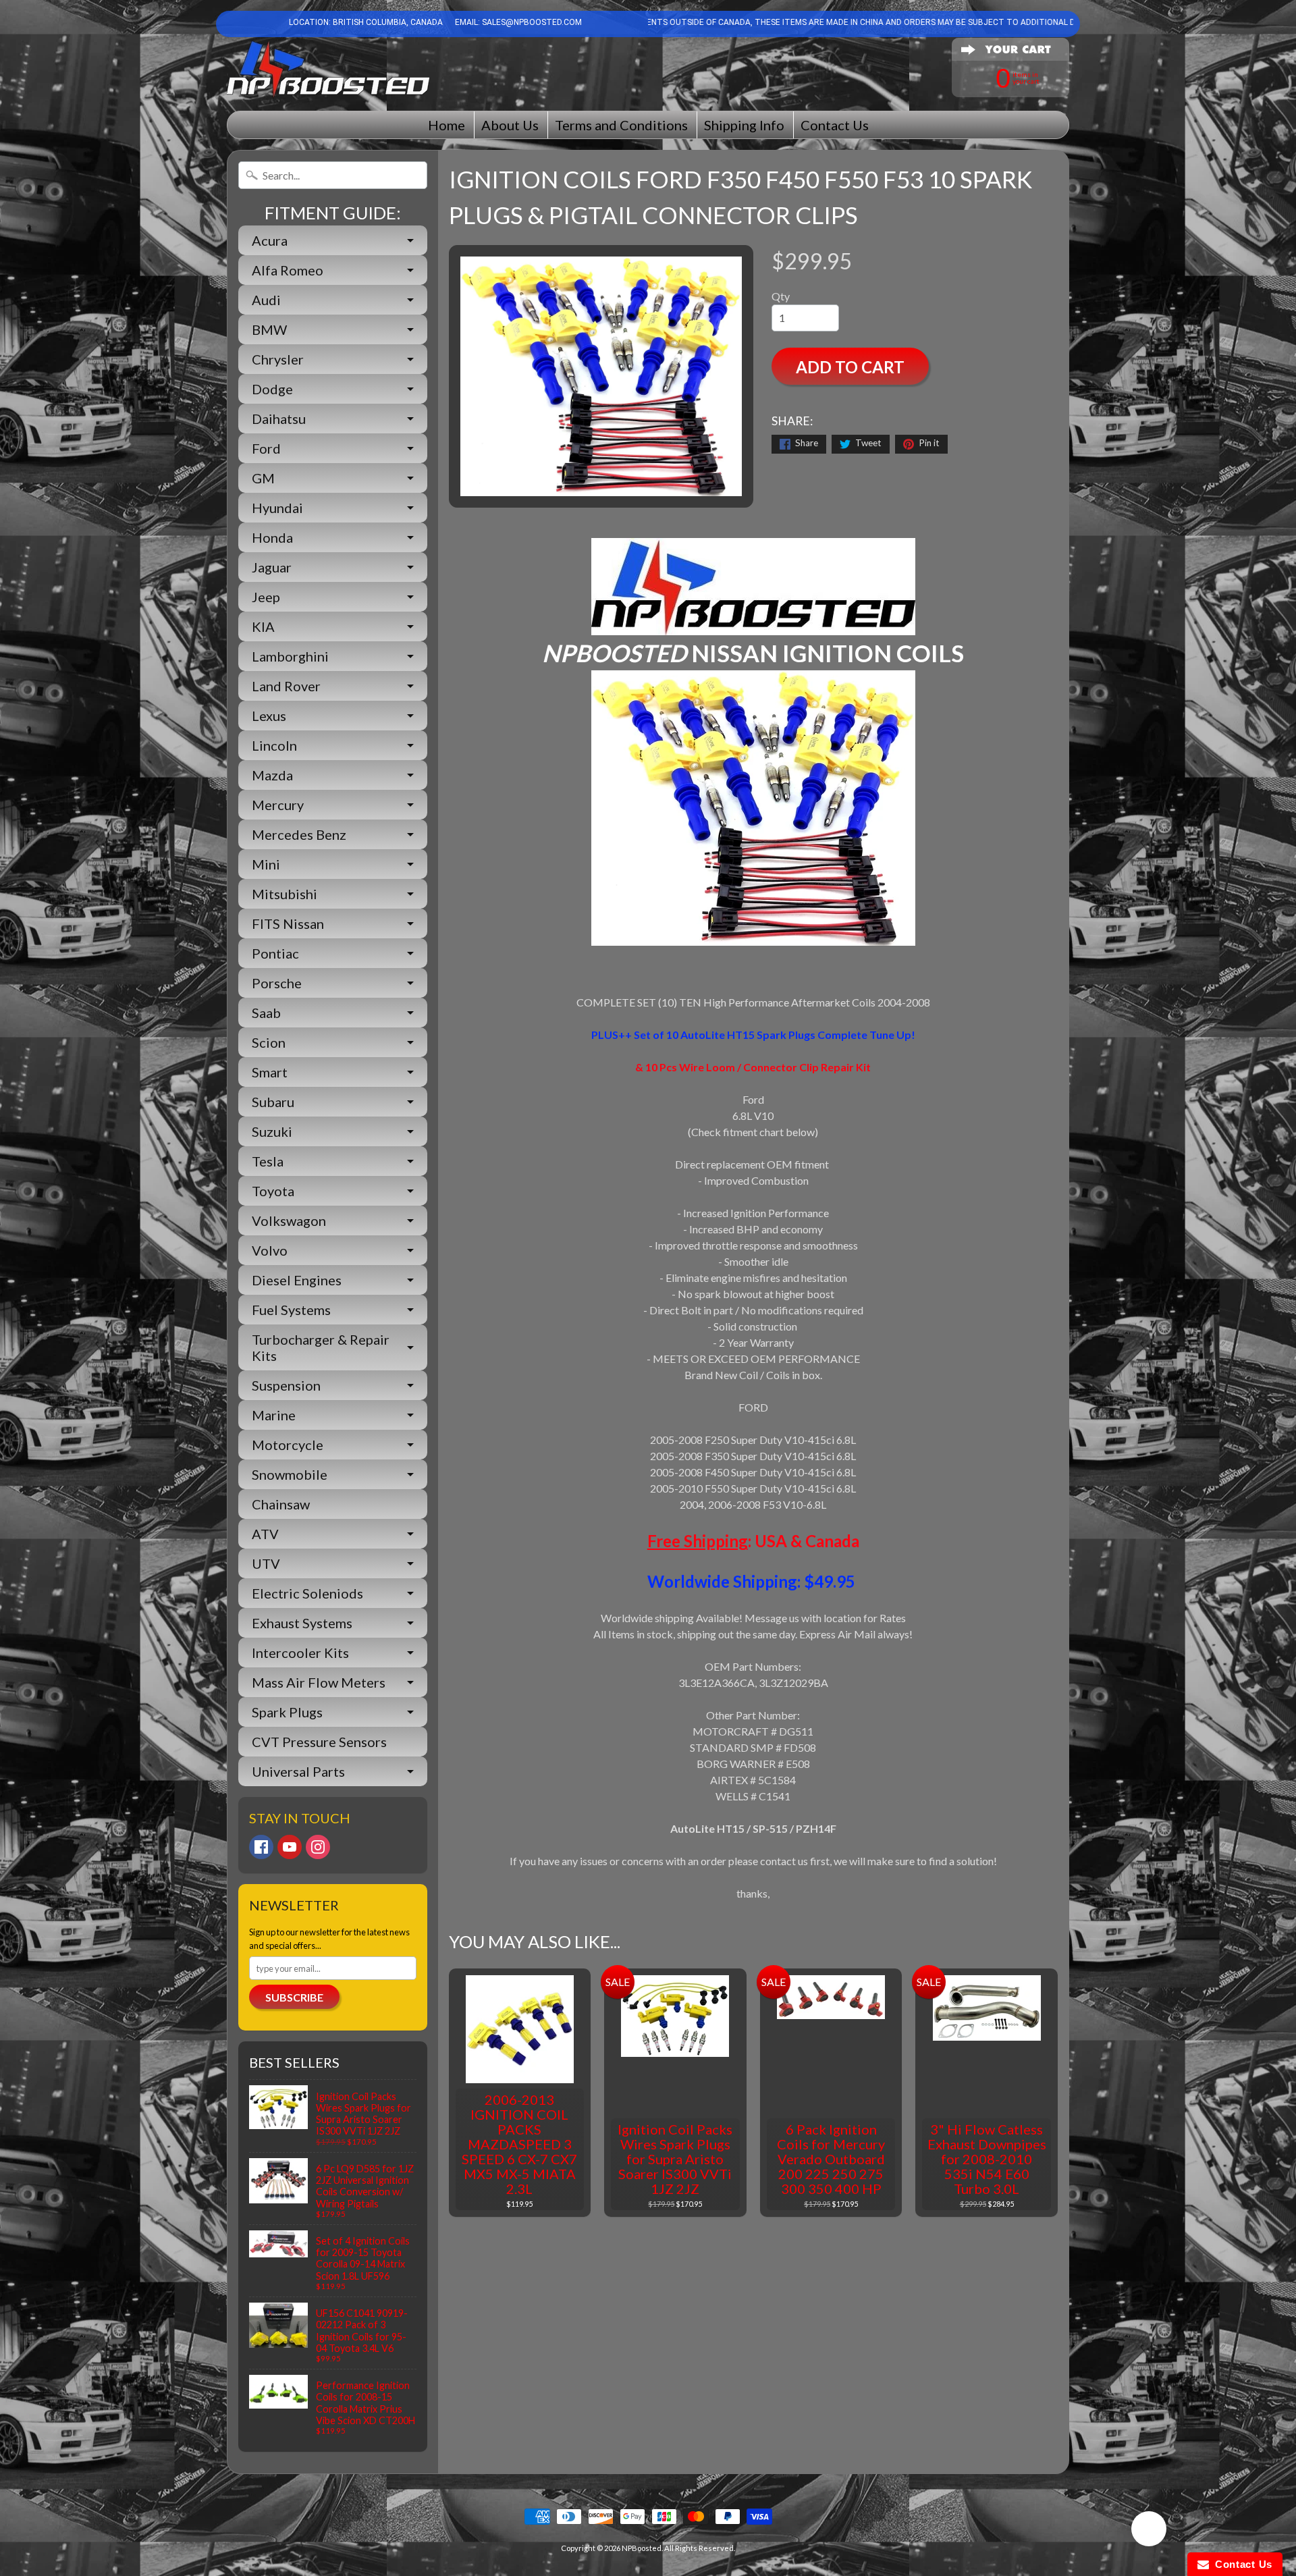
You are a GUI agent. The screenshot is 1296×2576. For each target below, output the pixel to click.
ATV (265, 1534)
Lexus (269, 716)
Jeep (266, 597)
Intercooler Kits (300, 1653)
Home (447, 125)
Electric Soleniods (307, 1593)
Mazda (272, 775)
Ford (266, 448)
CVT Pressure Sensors (319, 1742)
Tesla (268, 1161)
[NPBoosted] (328, 69)
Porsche (277, 983)
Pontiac (275, 953)
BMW (269, 329)
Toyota (273, 1191)
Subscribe (294, 1997)
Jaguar (272, 567)
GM (263, 478)
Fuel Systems (291, 1310)
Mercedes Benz (299, 834)
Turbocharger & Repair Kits (321, 1347)
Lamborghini (290, 656)
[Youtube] (290, 1847)
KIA (263, 626)
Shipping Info (744, 125)
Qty (781, 296)
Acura (270, 240)
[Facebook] (261, 1847)
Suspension (286, 1385)
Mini (266, 864)
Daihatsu (279, 419)
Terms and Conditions (621, 125)
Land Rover (286, 686)
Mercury (278, 805)
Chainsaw (281, 1504)
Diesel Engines (297, 1280)
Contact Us (835, 125)
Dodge (272, 389)
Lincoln (274, 745)
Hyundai (277, 508)
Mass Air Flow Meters (319, 1682)
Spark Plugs (287, 1712)
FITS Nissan (288, 923)
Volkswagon (289, 1220)
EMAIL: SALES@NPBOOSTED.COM (517, 22)
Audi (266, 300)
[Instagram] (318, 1847)
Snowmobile (290, 1474)
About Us (510, 125)
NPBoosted (642, 2548)
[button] (1149, 2531)
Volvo (270, 1250)
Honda (272, 537)
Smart (270, 1072)
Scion (269, 1042)
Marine (274, 1415)
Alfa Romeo (288, 270)
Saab (266, 1013)
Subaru (273, 1102)
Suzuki (272, 1131)
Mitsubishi (285, 894)
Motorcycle (288, 1445)
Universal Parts (298, 1771)
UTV (266, 1563)
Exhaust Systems (302, 1623)
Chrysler (278, 359)
